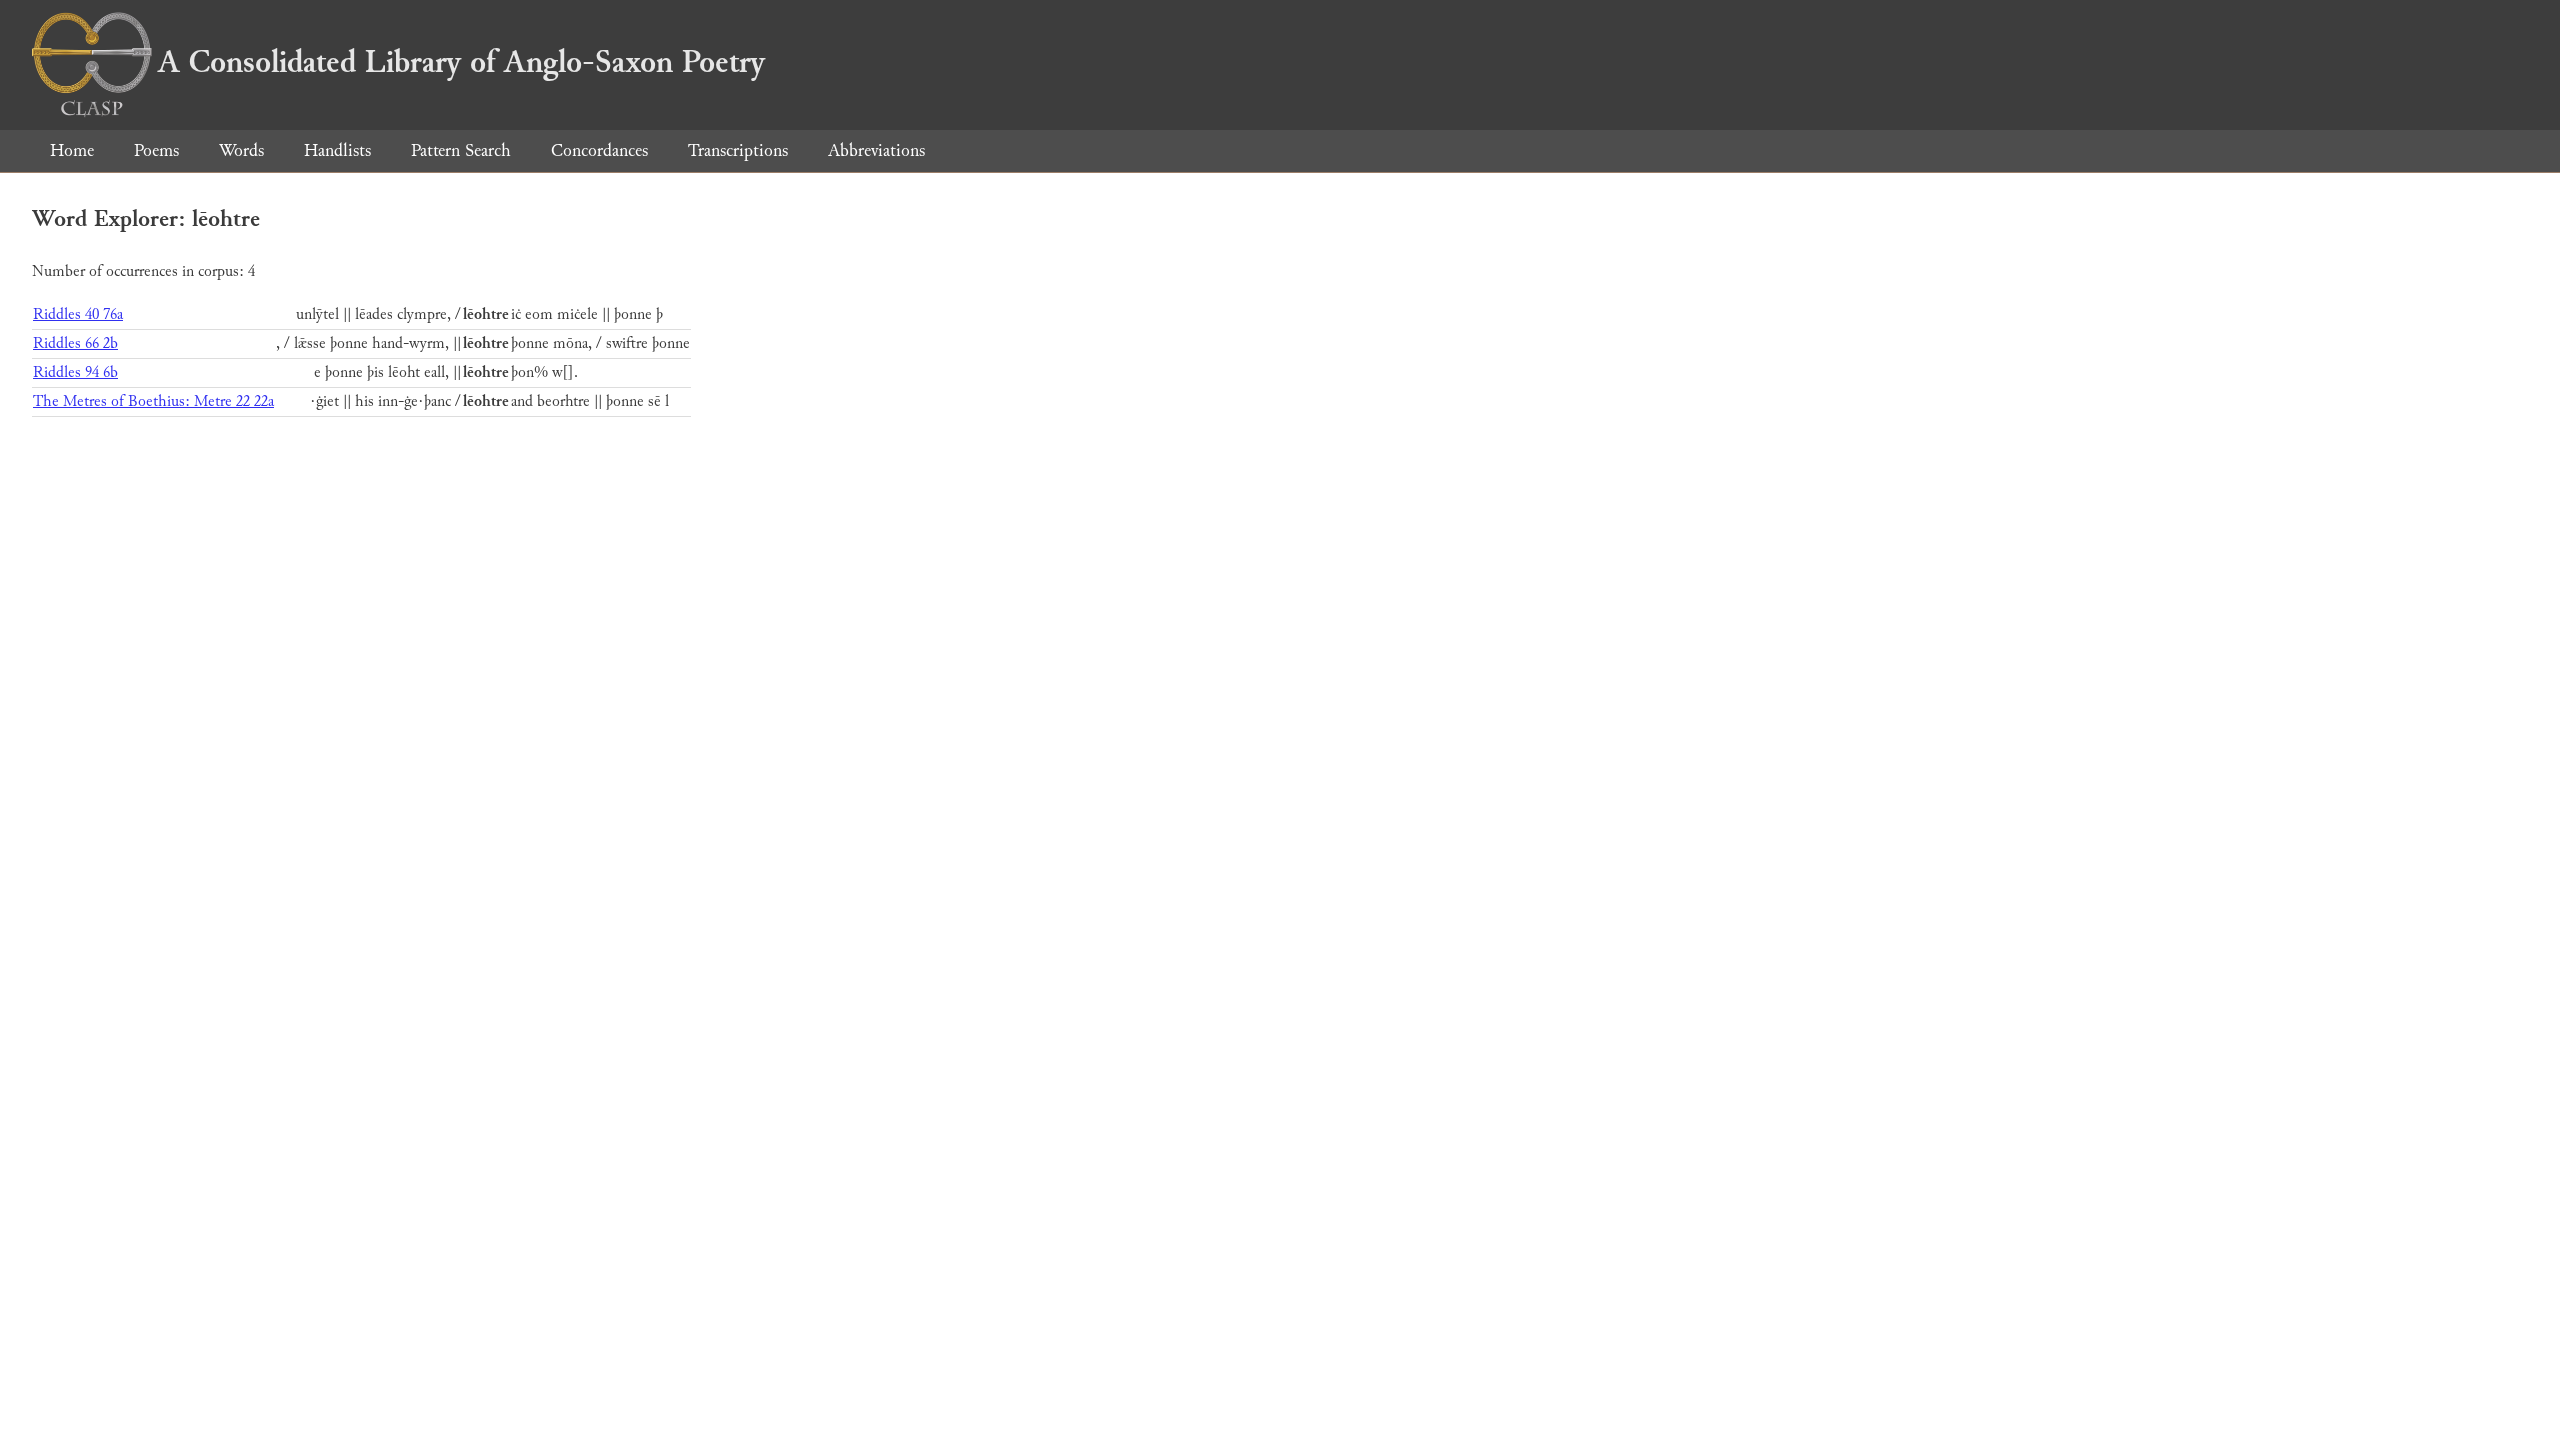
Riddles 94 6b (75, 372)
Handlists (337, 150)
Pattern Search (461, 150)
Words (241, 150)
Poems (156, 150)
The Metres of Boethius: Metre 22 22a (153, 401)
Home (72, 150)
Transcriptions (738, 150)
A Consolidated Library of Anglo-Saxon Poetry (461, 62)
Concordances (599, 150)
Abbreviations (876, 150)
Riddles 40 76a (78, 314)
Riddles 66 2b (75, 343)
